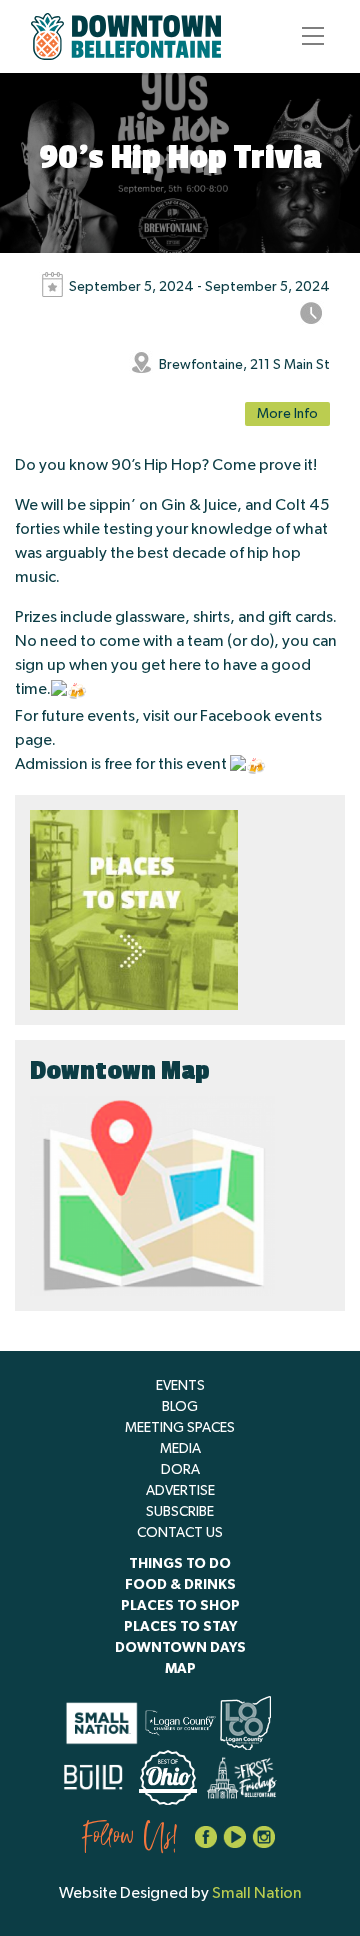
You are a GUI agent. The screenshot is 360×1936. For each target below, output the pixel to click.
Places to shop (180, 1606)
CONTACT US (180, 1533)
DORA (180, 1470)
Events (180, 1386)
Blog (180, 1407)
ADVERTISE (180, 1491)
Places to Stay (180, 1627)
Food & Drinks (180, 1585)
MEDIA (180, 1449)
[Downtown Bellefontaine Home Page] (126, 36)
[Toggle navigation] (307, 36)
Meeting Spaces (180, 1428)
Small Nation (257, 1893)
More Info (287, 414)
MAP (180, 1669)
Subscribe (180, 1512)
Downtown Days (180, 1648)
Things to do (180, 1564)
